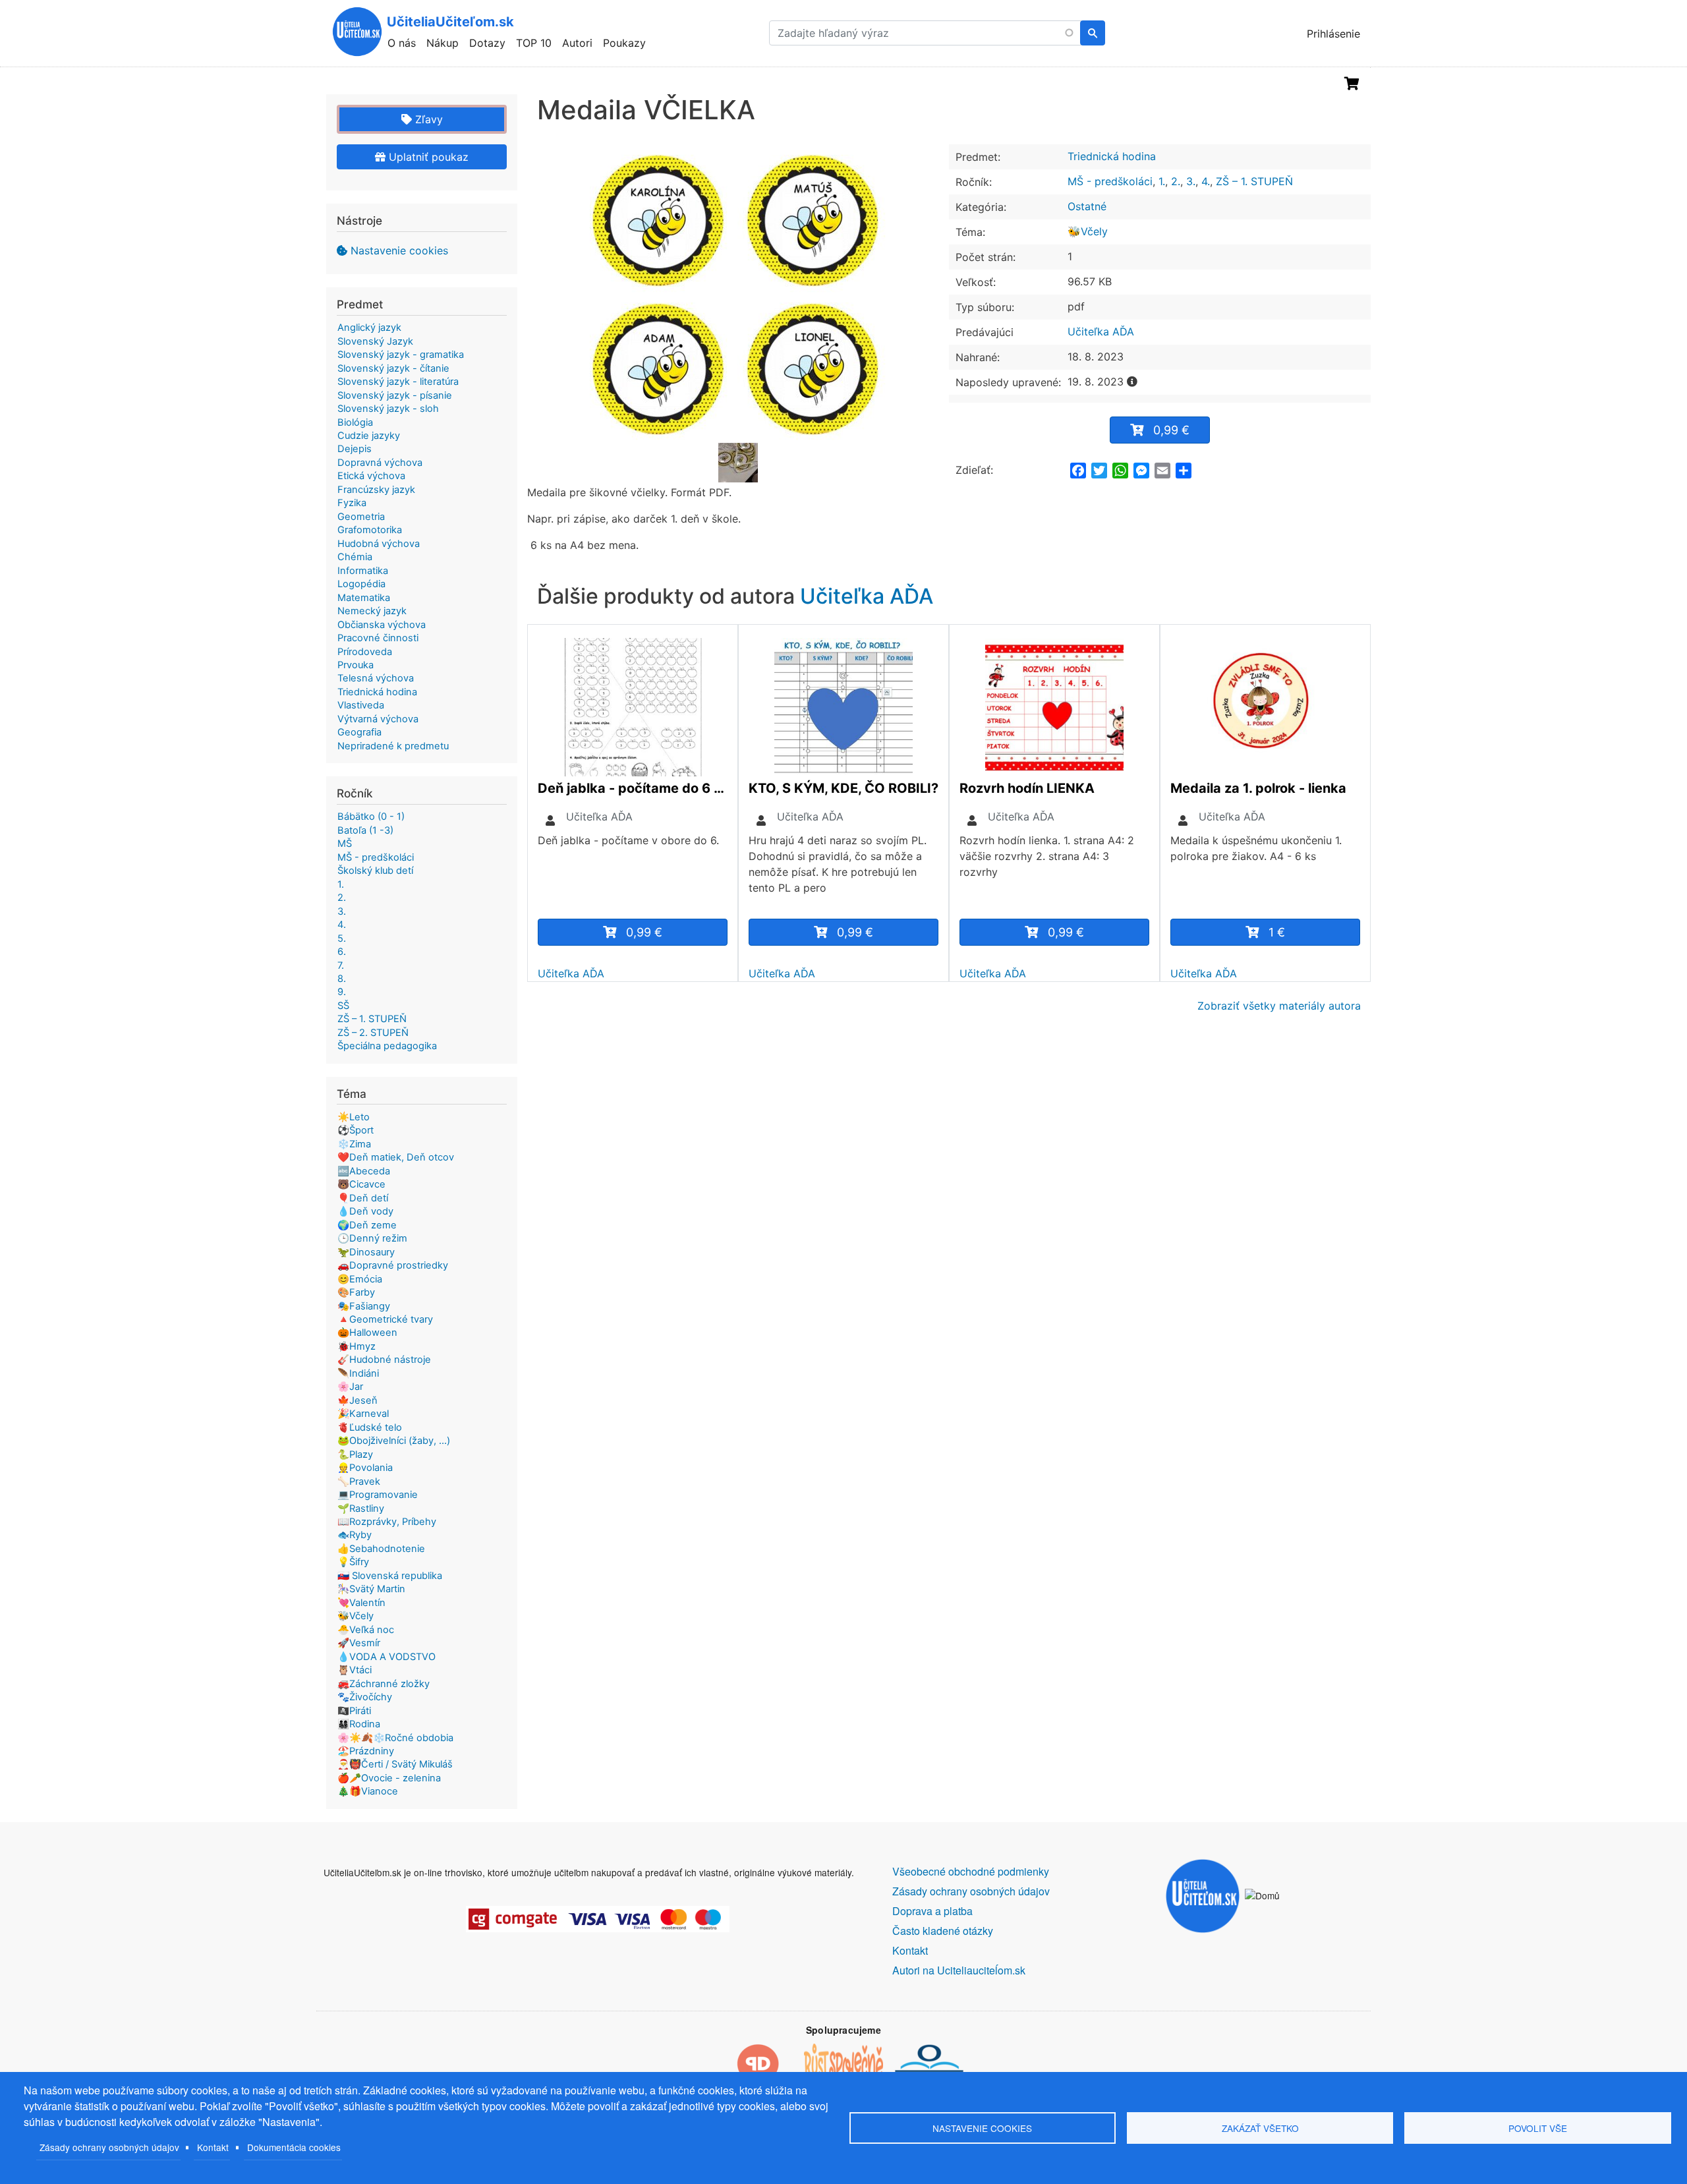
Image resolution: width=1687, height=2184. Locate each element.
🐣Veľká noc (366, 1630)
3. (1191, 181)
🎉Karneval (363, 1414)
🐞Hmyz (357, 1346)
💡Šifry (353, 1562)
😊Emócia (360, 1279)
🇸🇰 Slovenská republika (390, 1576)
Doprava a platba (932, 1911)
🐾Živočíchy (365, 1697)
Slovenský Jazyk (375, 341)
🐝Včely (1088, 231)
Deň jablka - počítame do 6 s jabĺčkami (633, 788)
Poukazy (624, 43)
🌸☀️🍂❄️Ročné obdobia (395, 1738)
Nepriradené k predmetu (393, 746)
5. (342, 938)
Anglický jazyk (369, 328)
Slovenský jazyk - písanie (395, 395)
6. (342, 952)
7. (341, 965)
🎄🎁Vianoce (368, 1791)
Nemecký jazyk (372, 611)
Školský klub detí (375, 871)
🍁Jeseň (357, 1400)
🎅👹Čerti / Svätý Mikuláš (395, 1764)
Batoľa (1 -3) (365, 830)
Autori (577, 43)
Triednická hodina (1112, 156)
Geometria (361, 517)
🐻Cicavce (361, 1184)
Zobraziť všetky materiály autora (1279, 1006)
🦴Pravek (359, 1481)
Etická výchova (371, 476)
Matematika (364, 598)
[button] (738, 293)
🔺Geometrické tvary (385, 1319)
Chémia (355, 557)
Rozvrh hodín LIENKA (1027, 788)
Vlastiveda (361, 705)
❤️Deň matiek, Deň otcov (396, 1157)
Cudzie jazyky (369, 436)
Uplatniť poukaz (427, 157)
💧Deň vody (365, 1211)
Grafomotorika (370, 530)
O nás (402, 43)
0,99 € (1171, 430)
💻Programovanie (378, 1495)
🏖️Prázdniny (366, 1751)
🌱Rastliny (361, 1509)
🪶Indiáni (358, 1373)
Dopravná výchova (380, 463)
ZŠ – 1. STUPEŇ (1254, 181)
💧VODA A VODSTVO (386, 1657)
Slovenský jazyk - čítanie (393, 368)
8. (342, 979)
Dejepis (355, 449)
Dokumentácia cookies (294, 2147)
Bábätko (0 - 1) (371, 817)
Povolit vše (1538, 2128)
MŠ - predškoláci (1110, 181)
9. (342, 992)
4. (1206, 181)
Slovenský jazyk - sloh (388, 409)
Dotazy (487, 43)
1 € (1277, 932)
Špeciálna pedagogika (387, 1046)
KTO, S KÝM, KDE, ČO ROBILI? (843, 788)
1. (1162, 181)
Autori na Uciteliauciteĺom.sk (959, 1970)
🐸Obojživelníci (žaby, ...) (394, 1441)
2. (1176, 181)
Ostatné (1087, 206)
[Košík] (1352, 84)
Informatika (363, 571)
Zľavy (427, 119)
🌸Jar (350, 1387)
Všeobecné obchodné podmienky (971, 1871)
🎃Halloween (367, 1333)
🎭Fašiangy (364, 1306)
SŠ (343, 1006)
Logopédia (361, 584)
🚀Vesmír (359, 1643)
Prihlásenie (1333, 34)
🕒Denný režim (372, 1238)
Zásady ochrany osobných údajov (109, 2147)
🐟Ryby (355, 1535)
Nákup (443, 43)
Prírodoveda (365, 652)
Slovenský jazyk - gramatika (401, 355)
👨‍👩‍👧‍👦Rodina (359, 1724)
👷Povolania (365, 1468)
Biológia (355, 422)
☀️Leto (354, 1117)
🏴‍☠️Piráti (354, 1711)
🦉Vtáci (355, 1670)
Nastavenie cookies (399, 250)
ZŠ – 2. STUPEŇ (373, 1033)
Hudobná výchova (379, 544)
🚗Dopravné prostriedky (393, 1265)
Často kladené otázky (943, 1931)
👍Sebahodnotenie (381, 1549)
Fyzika (352, 503)
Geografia (359, 732)
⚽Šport (356, 1130)
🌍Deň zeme (367, 1225)
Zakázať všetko (1260, 2128)
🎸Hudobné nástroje (384, 1360)
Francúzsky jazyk (376, 490)
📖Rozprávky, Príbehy (387, 1522)
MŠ (345, 844)
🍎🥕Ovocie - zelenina (389, 1778)
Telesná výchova (376, 678)
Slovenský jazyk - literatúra (398, 382)
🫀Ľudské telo (370, 1427)
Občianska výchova (382, 625)
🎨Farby (356, 1292)
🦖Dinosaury (366, 1252)
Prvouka (356, 665)
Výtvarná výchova (378, 719)
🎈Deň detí (363, 1198)
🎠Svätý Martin (371, 1589)
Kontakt (213, 2147)
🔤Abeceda (364, 1171)
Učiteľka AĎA (1101, 331)
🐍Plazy (355, 1454)
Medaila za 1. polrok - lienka (1258, 788)
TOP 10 (534, 43)
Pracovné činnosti (378, 638)
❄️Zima (354, 1144)
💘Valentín (361, 1603)
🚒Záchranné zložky (384, 1684)
